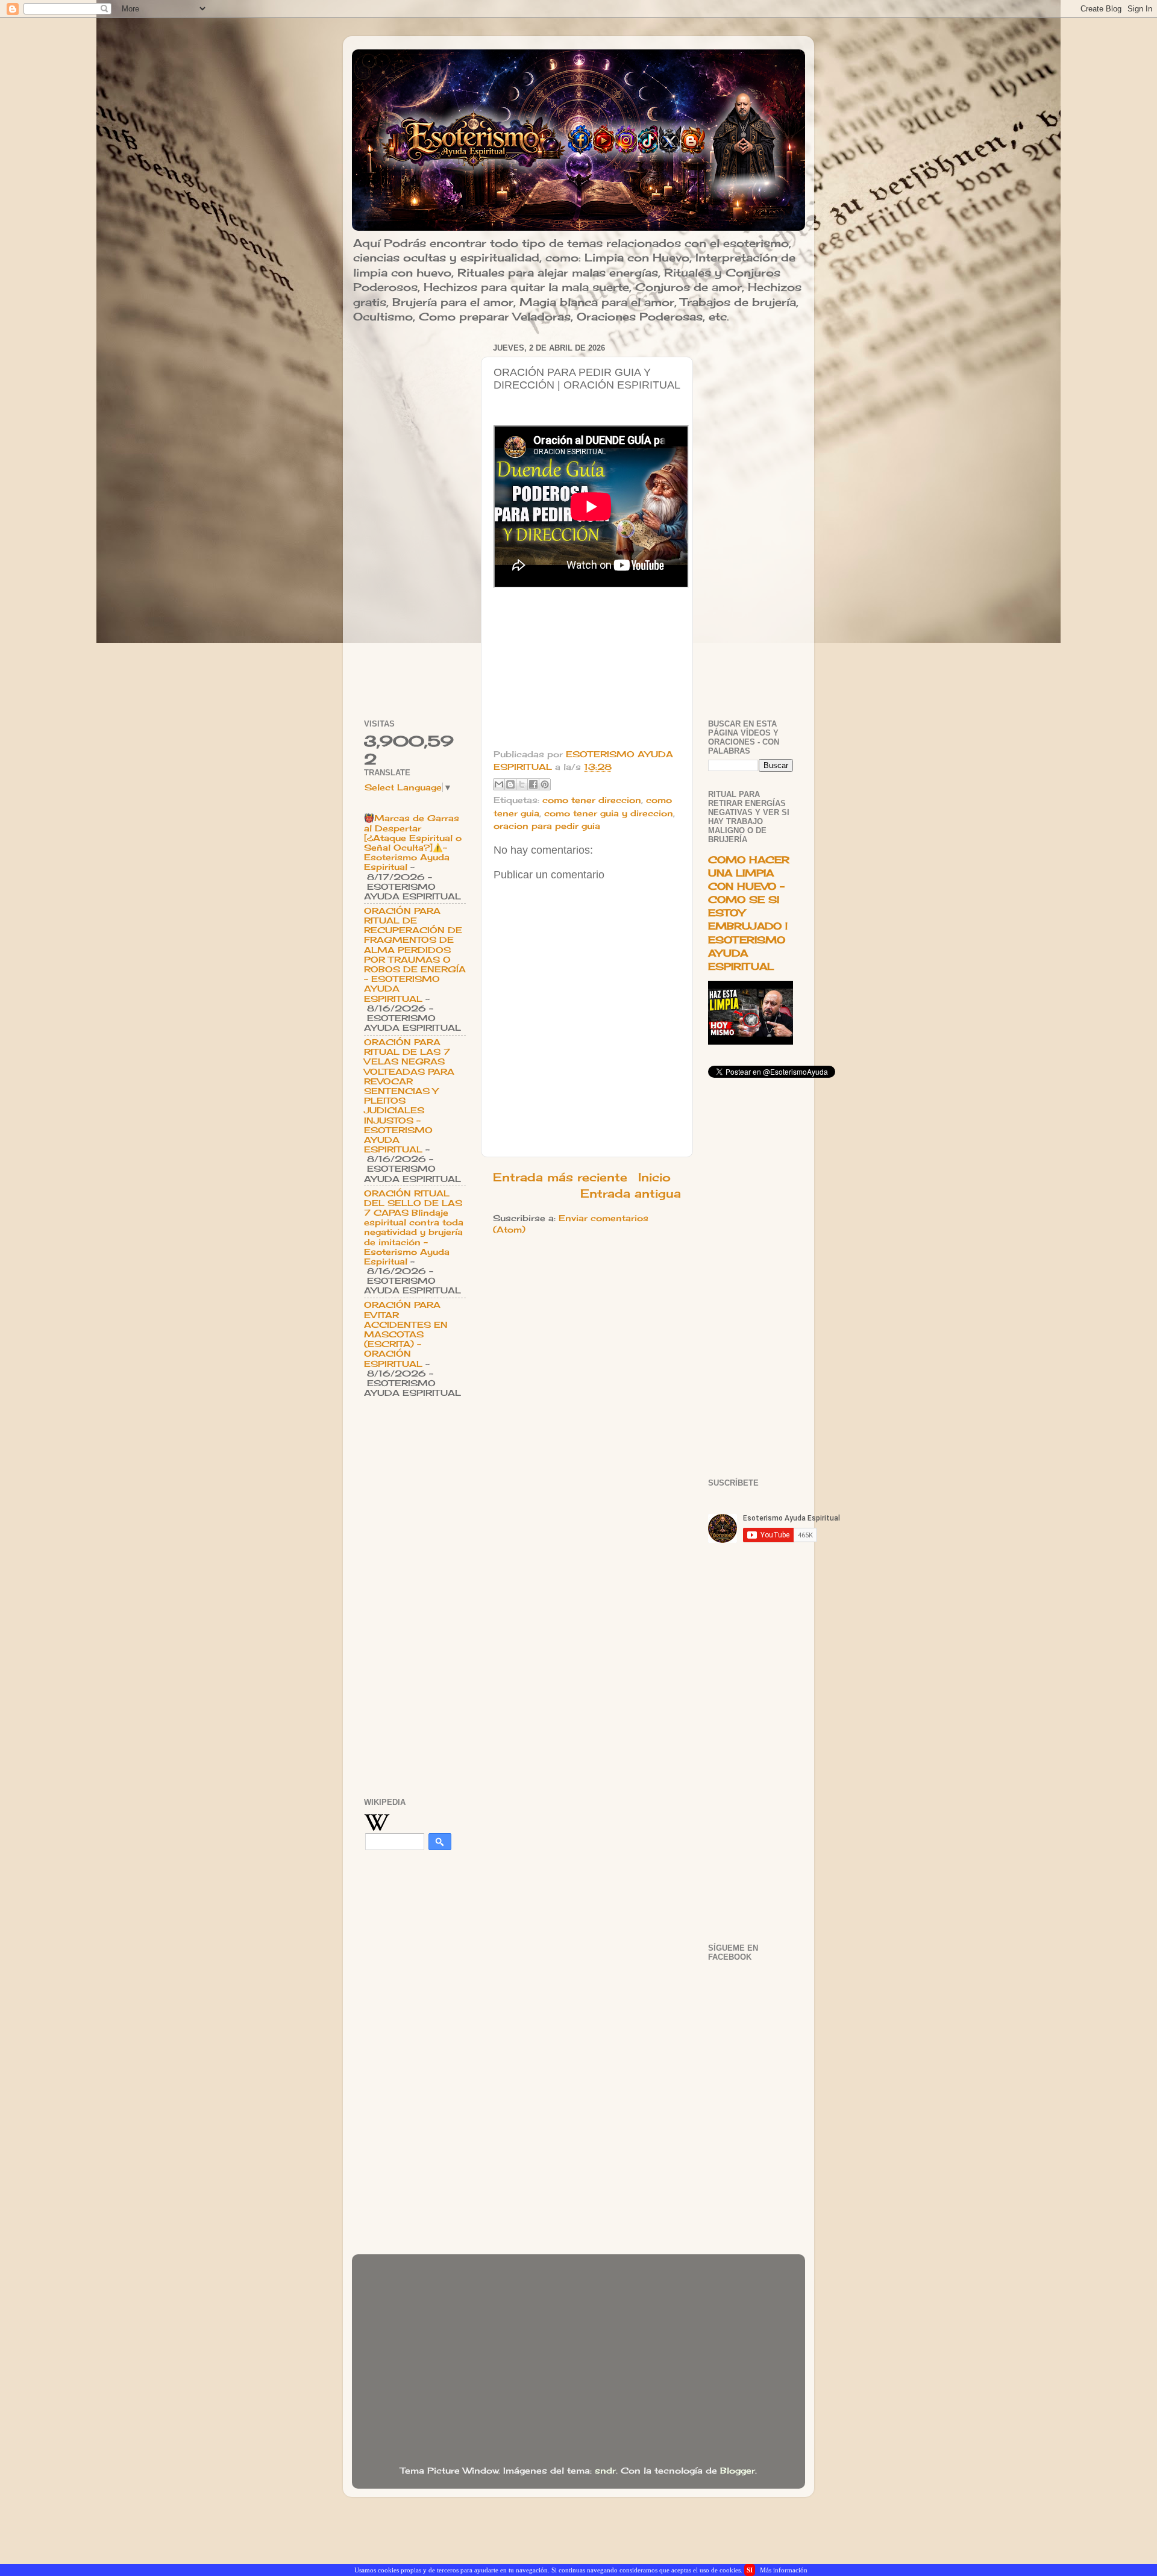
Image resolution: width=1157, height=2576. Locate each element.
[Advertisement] (415, 521)
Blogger (738, 2471)
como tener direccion (592, 800)
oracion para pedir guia (547, 826)
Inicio (654, 1177)
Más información (784, 2570)
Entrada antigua (631, 1193)
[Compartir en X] (522, 784)
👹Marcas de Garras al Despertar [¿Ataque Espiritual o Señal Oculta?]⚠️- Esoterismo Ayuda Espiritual (413, 843)
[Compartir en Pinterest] (545, 784)
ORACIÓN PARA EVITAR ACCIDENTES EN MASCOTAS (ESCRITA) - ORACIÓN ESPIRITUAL (406, 1334)
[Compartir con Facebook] (533, 784)
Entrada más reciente (560, 1177)
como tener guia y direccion (609, 813)
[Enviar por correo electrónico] (499, 784)
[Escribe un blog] (510, 784)
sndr (605, 2471)
